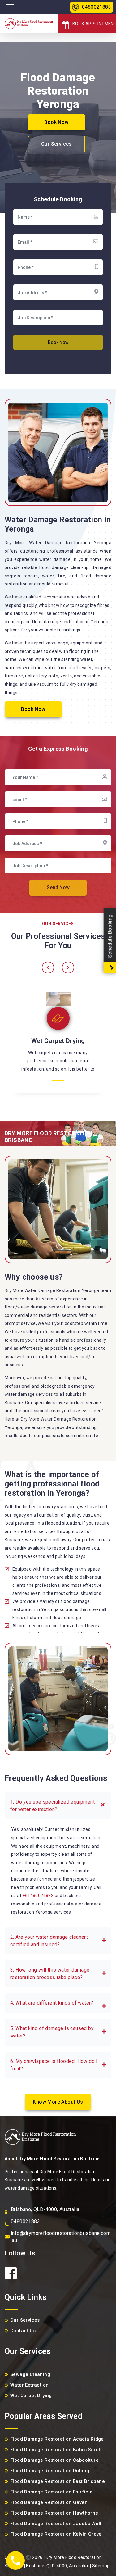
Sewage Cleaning (30, 2374)
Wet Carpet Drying (31, 2396)
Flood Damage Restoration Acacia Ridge (57, 2439)
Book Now (56, 122)
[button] (58, 1806)
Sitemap (101, 2566)
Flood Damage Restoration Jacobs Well (56, 2524)
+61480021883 (38, 1896)
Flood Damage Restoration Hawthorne (54, 2513)
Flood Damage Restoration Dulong (50, 2471)
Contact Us (23, 2331)
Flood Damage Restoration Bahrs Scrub (56, 2450)
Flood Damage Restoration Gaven (49, 2502)
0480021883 (97, 7)
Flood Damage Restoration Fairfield (52, 2492)
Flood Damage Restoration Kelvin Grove (56, 2534)
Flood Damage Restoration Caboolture (54, 2460)
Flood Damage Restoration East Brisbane (58, 2481)
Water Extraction (58, 1043)
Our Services (56, 144)
